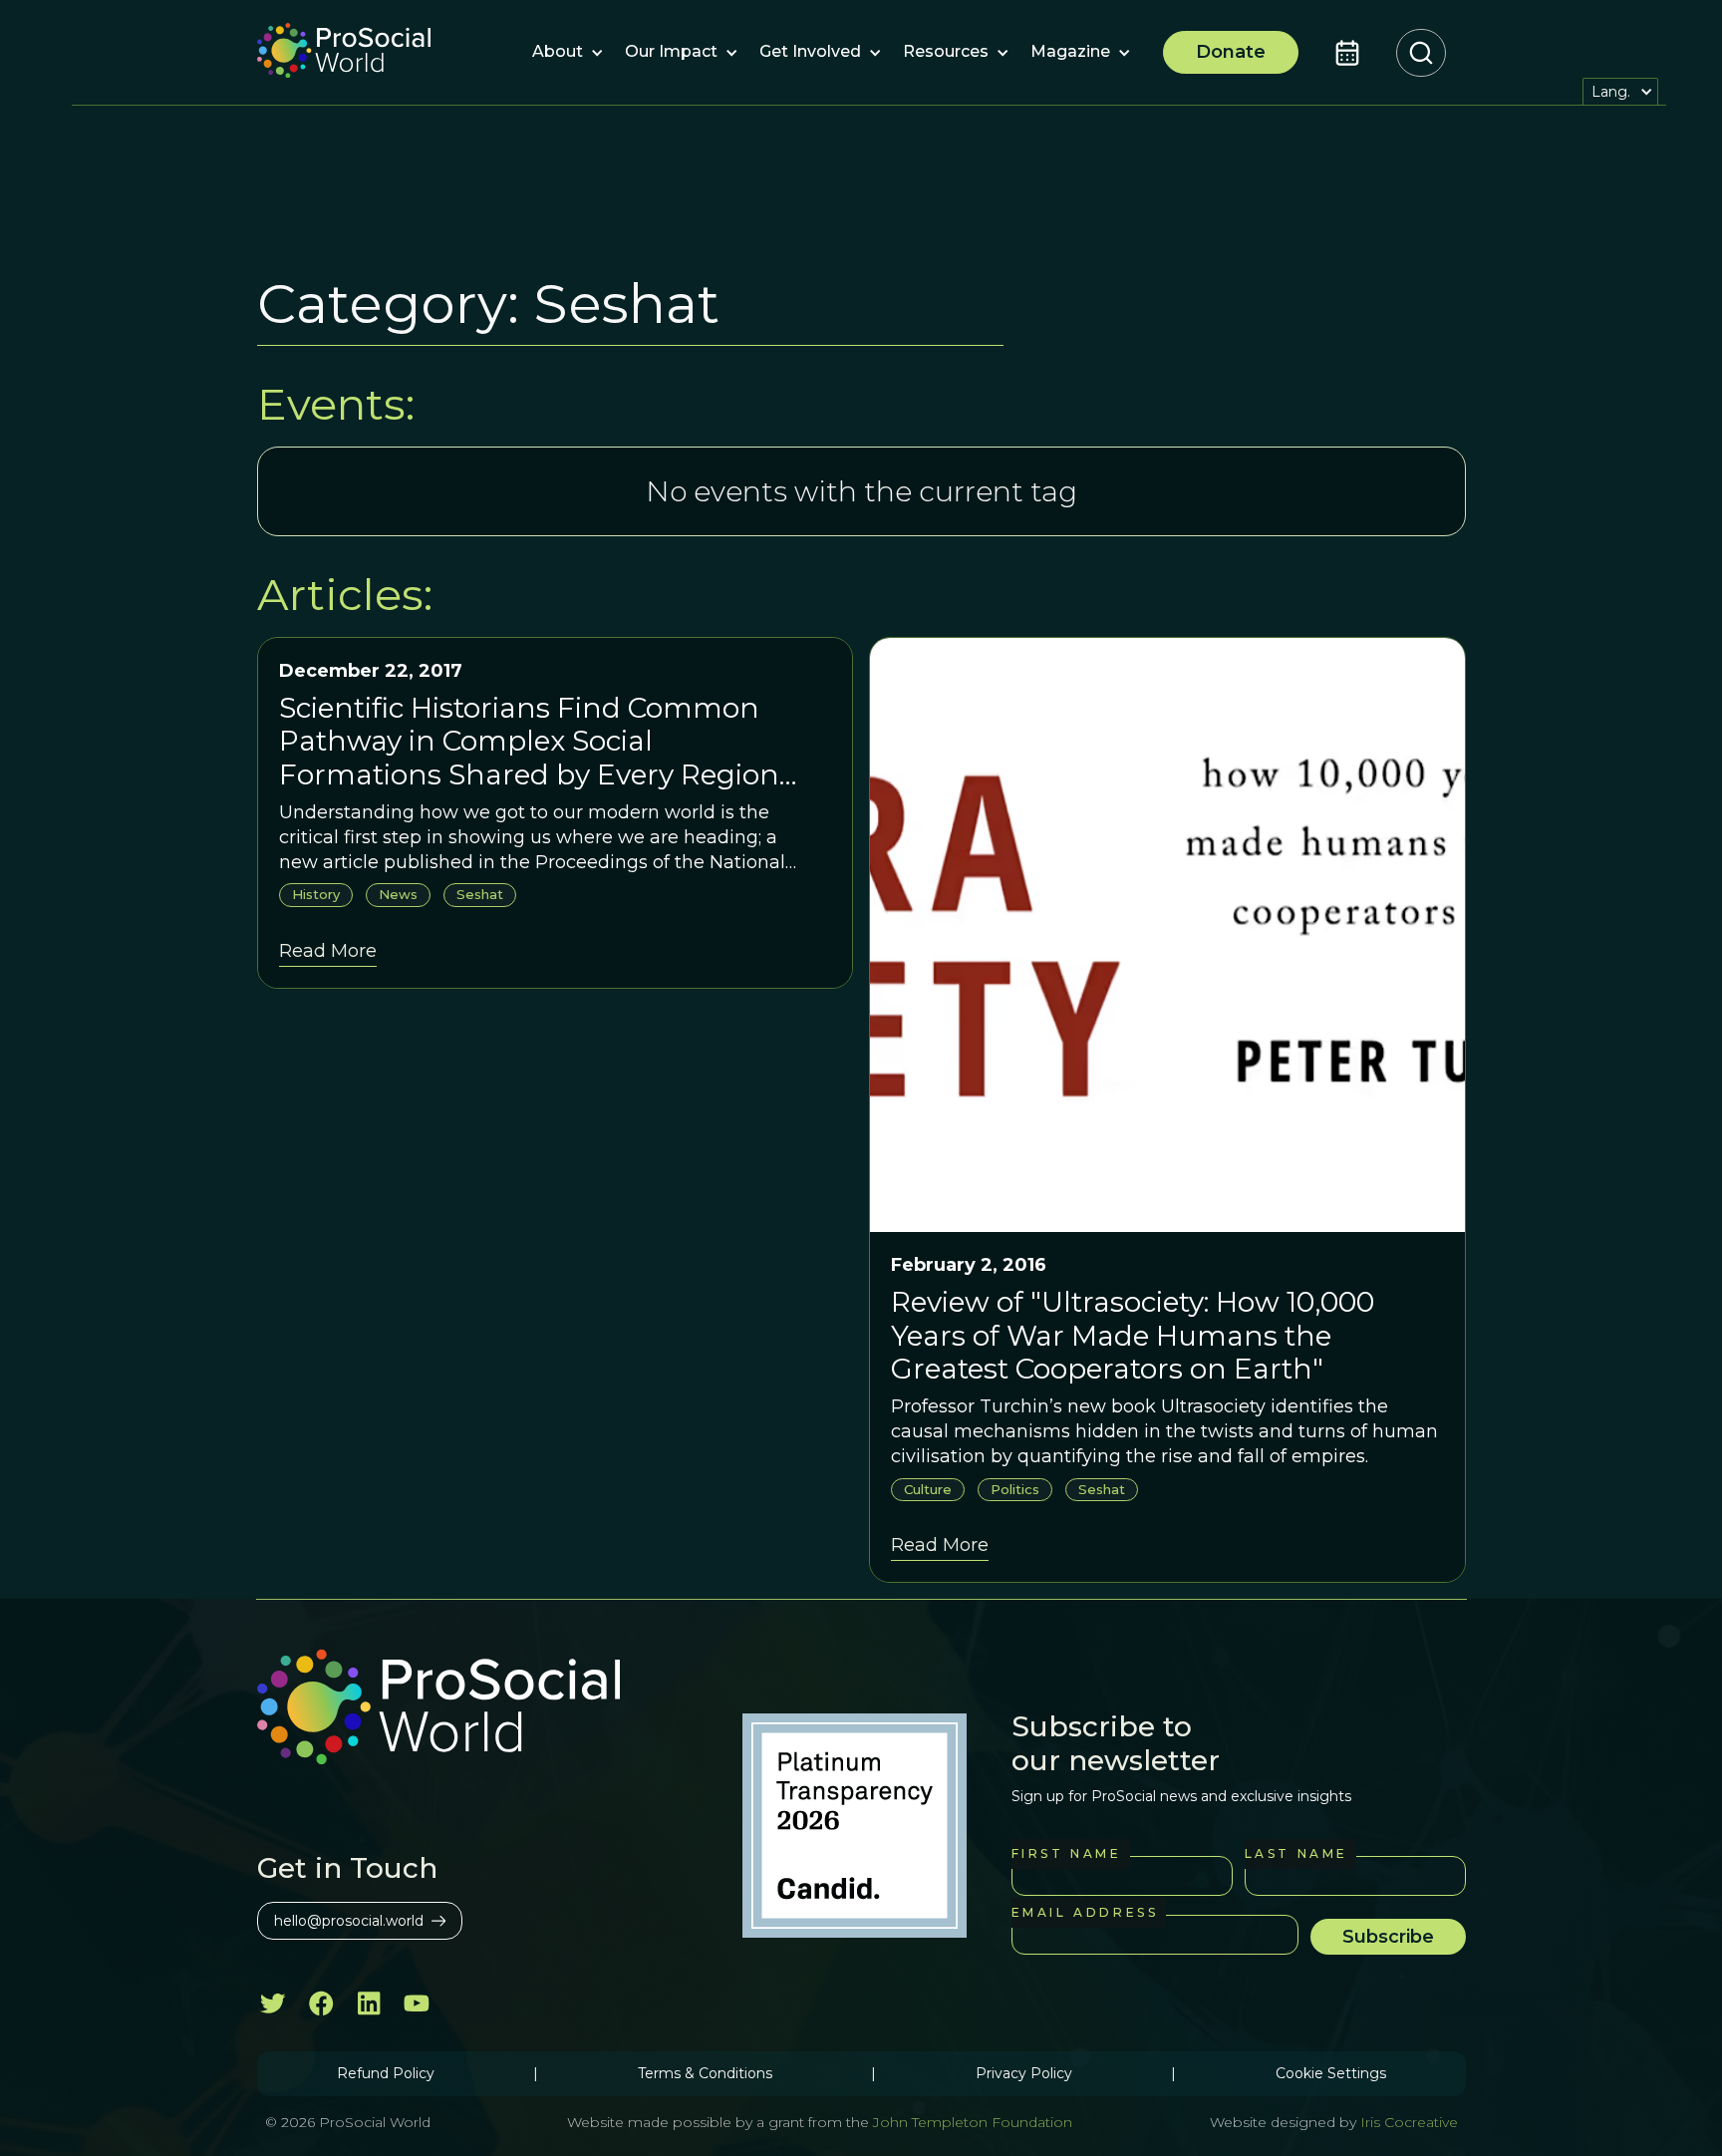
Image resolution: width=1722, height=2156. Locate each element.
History (316, 894)
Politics (1015, 1489)
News (398, 894)
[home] (344, 53)
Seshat (480, 894)
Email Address (1085, 1912)
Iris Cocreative (1409, 2122)
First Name (1067, 1853)
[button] (558, 53)
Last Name (1296, 1853)
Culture (928, 1489)
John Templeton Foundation (971, 2122)
